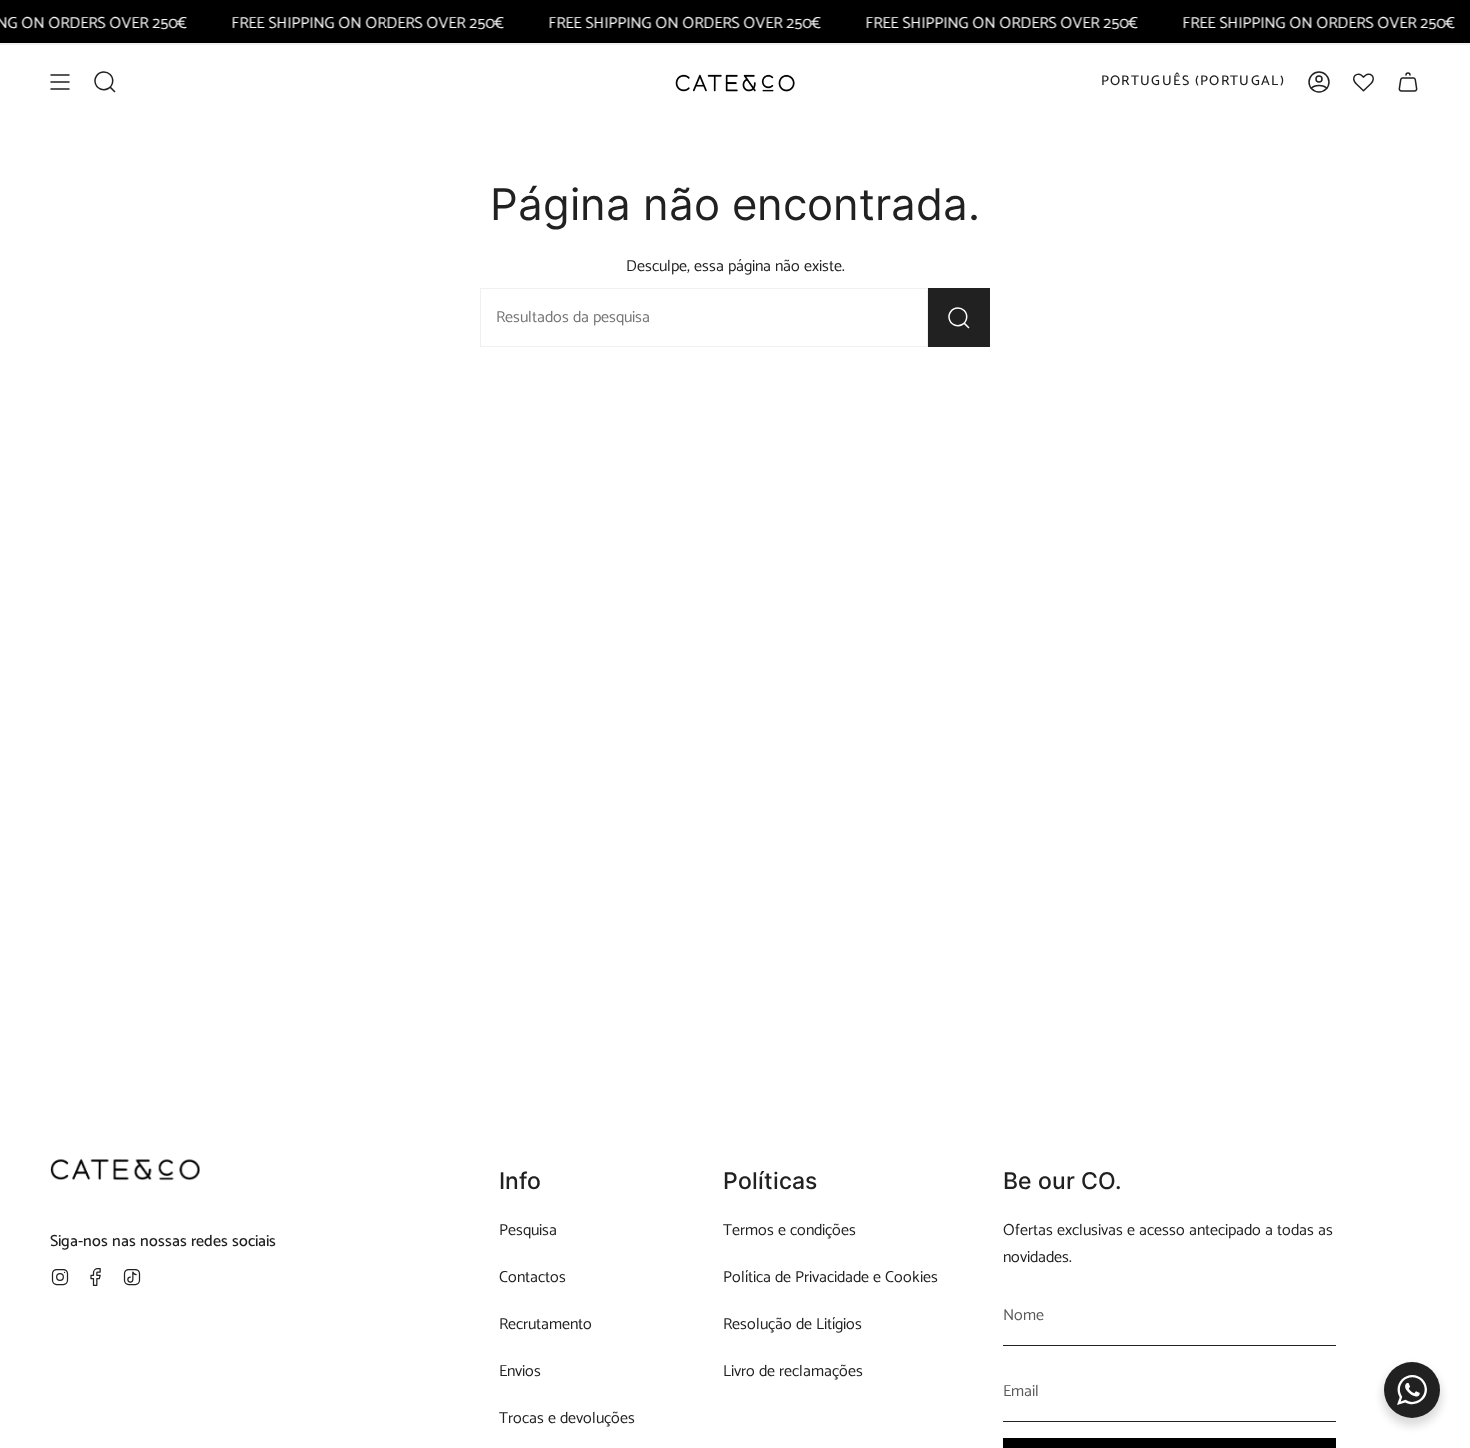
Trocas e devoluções (567, 1418)
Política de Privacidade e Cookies (830, 1277)
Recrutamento (545, 1324)
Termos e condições (789, 1230)
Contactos (532, 1277)
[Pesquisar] (959, 317)
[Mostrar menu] (60, 82)
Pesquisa (528, 1230)
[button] (105, 82)
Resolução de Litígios (792, 1324)
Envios (520, 1371)
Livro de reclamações (793, 1371)
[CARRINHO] (1408, 82)
